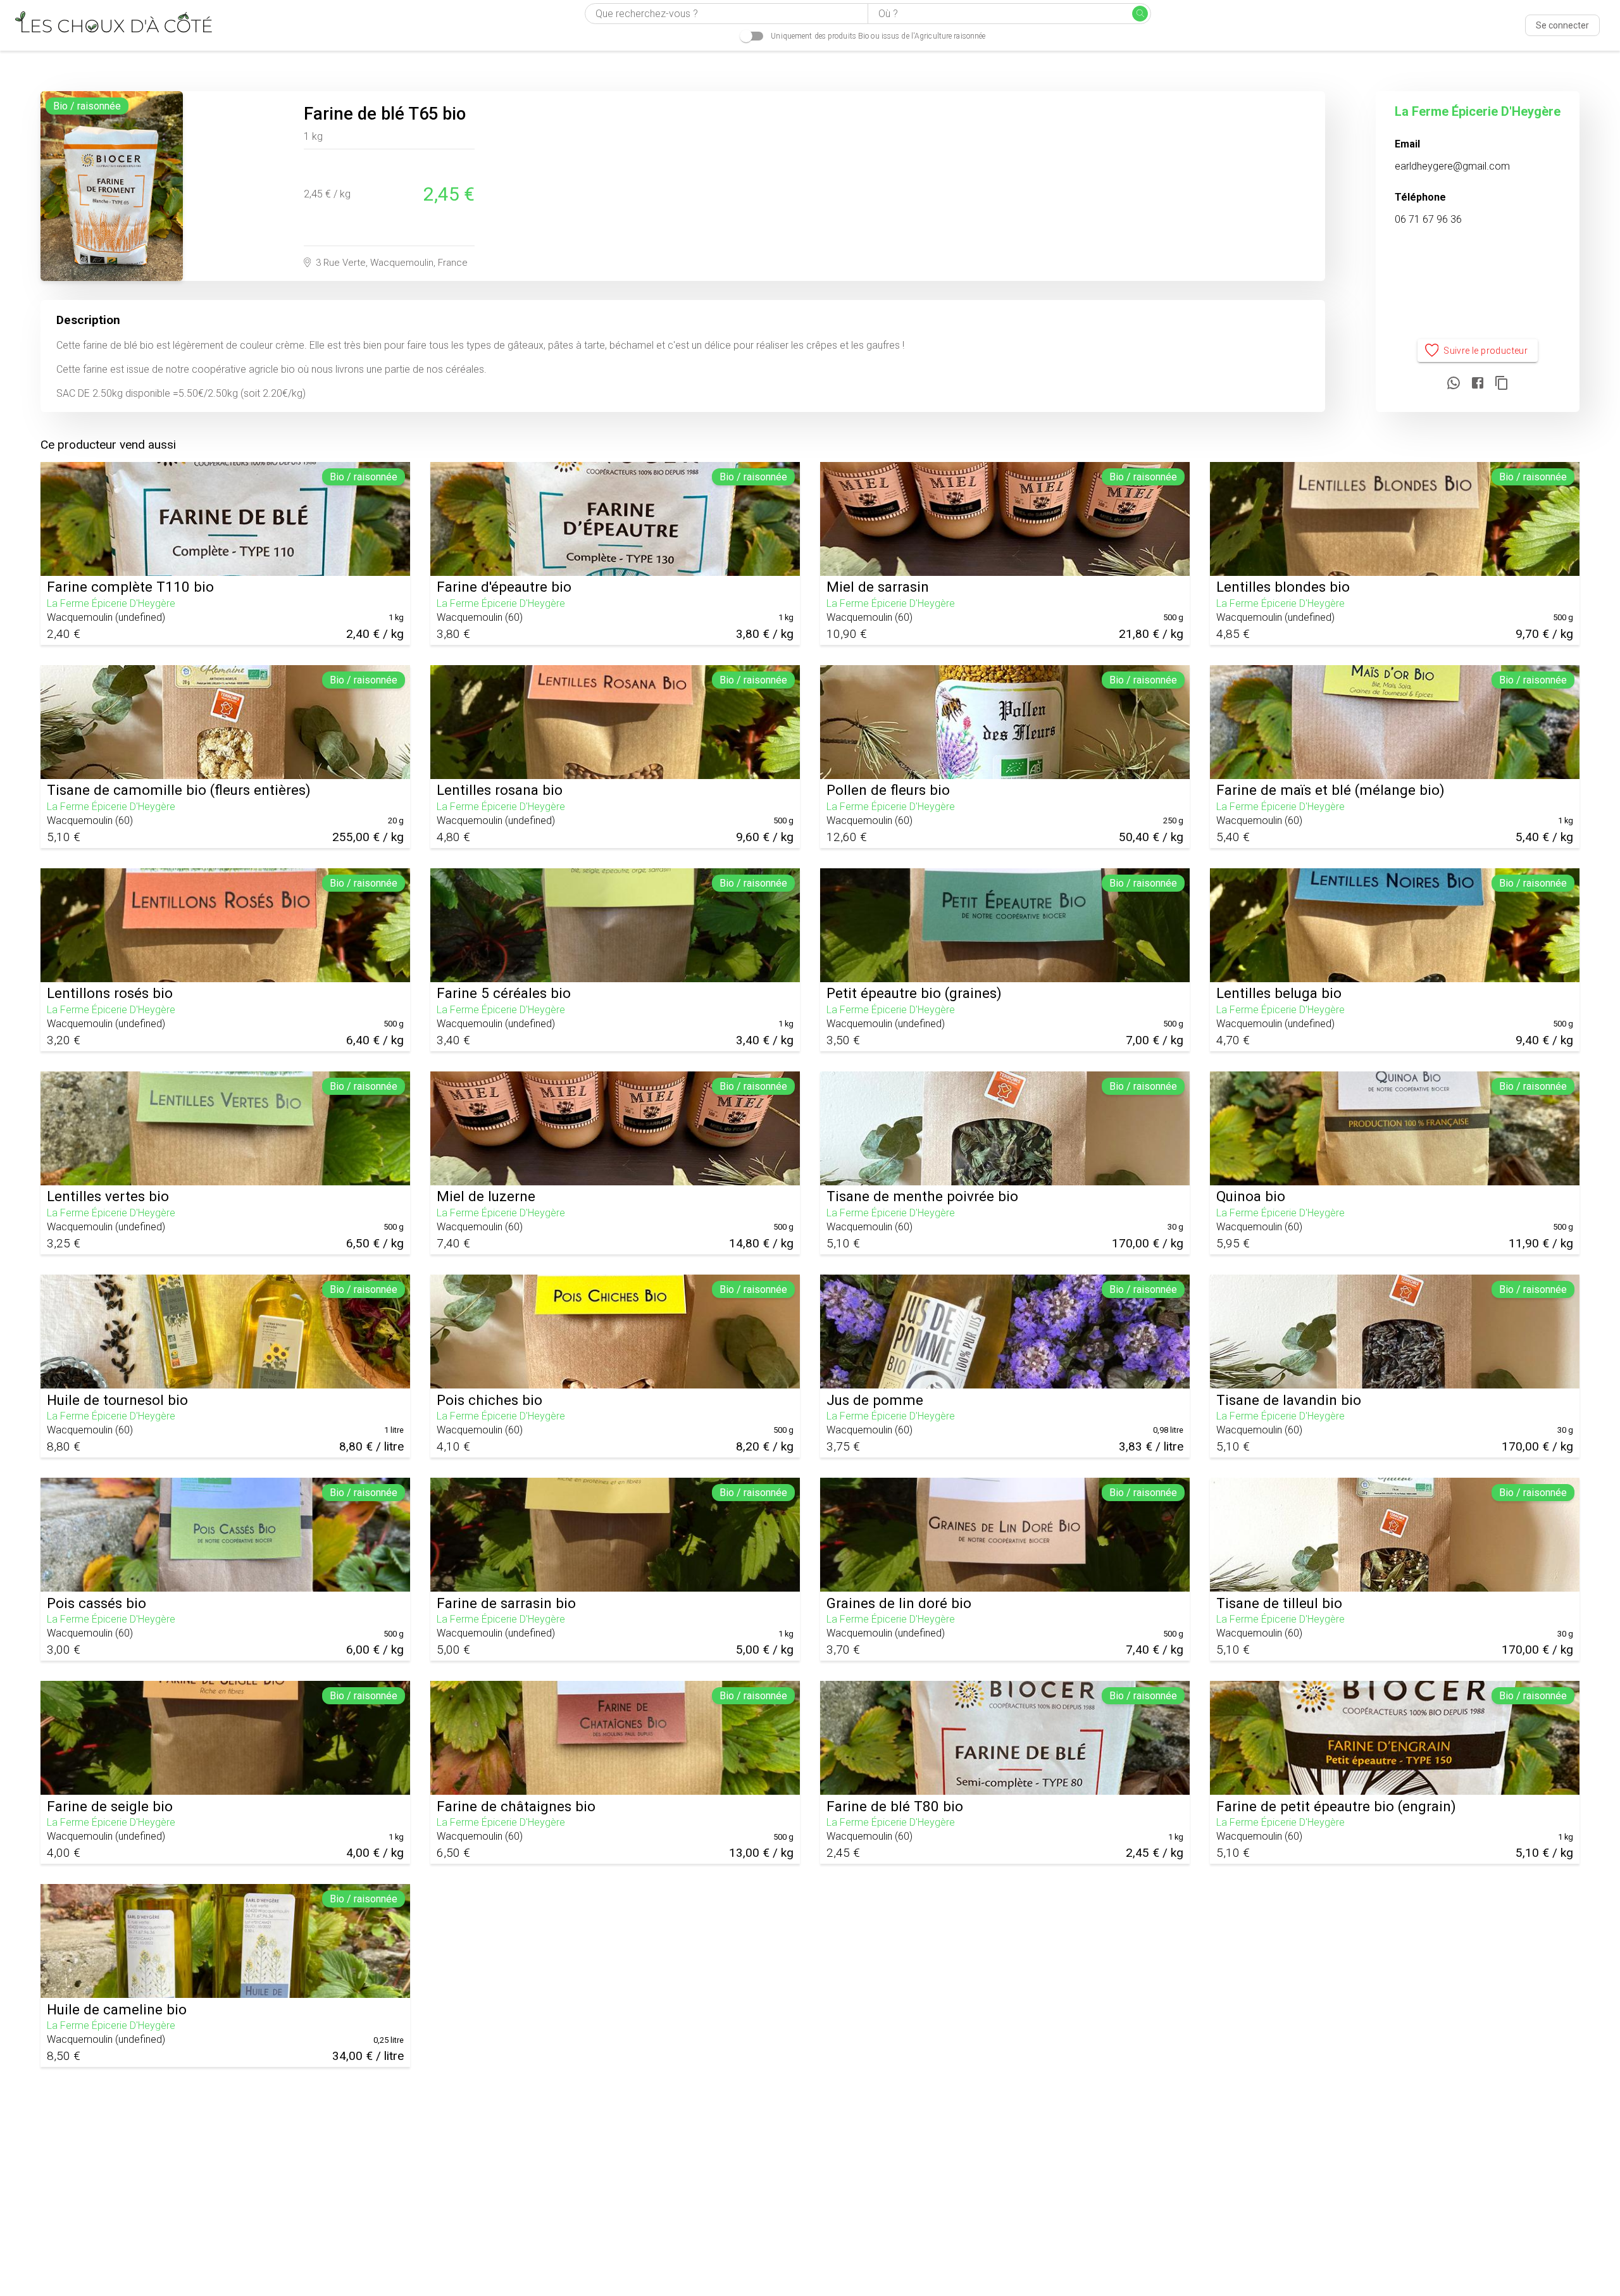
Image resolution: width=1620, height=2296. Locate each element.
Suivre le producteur (1486, 351)
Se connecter (1562, 25)
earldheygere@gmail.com (1452, 166)
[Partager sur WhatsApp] (1454, 384)
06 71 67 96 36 (1428, 219)
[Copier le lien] (1502, 384)
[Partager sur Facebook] (1478, 384)
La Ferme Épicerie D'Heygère (1478, 111)
